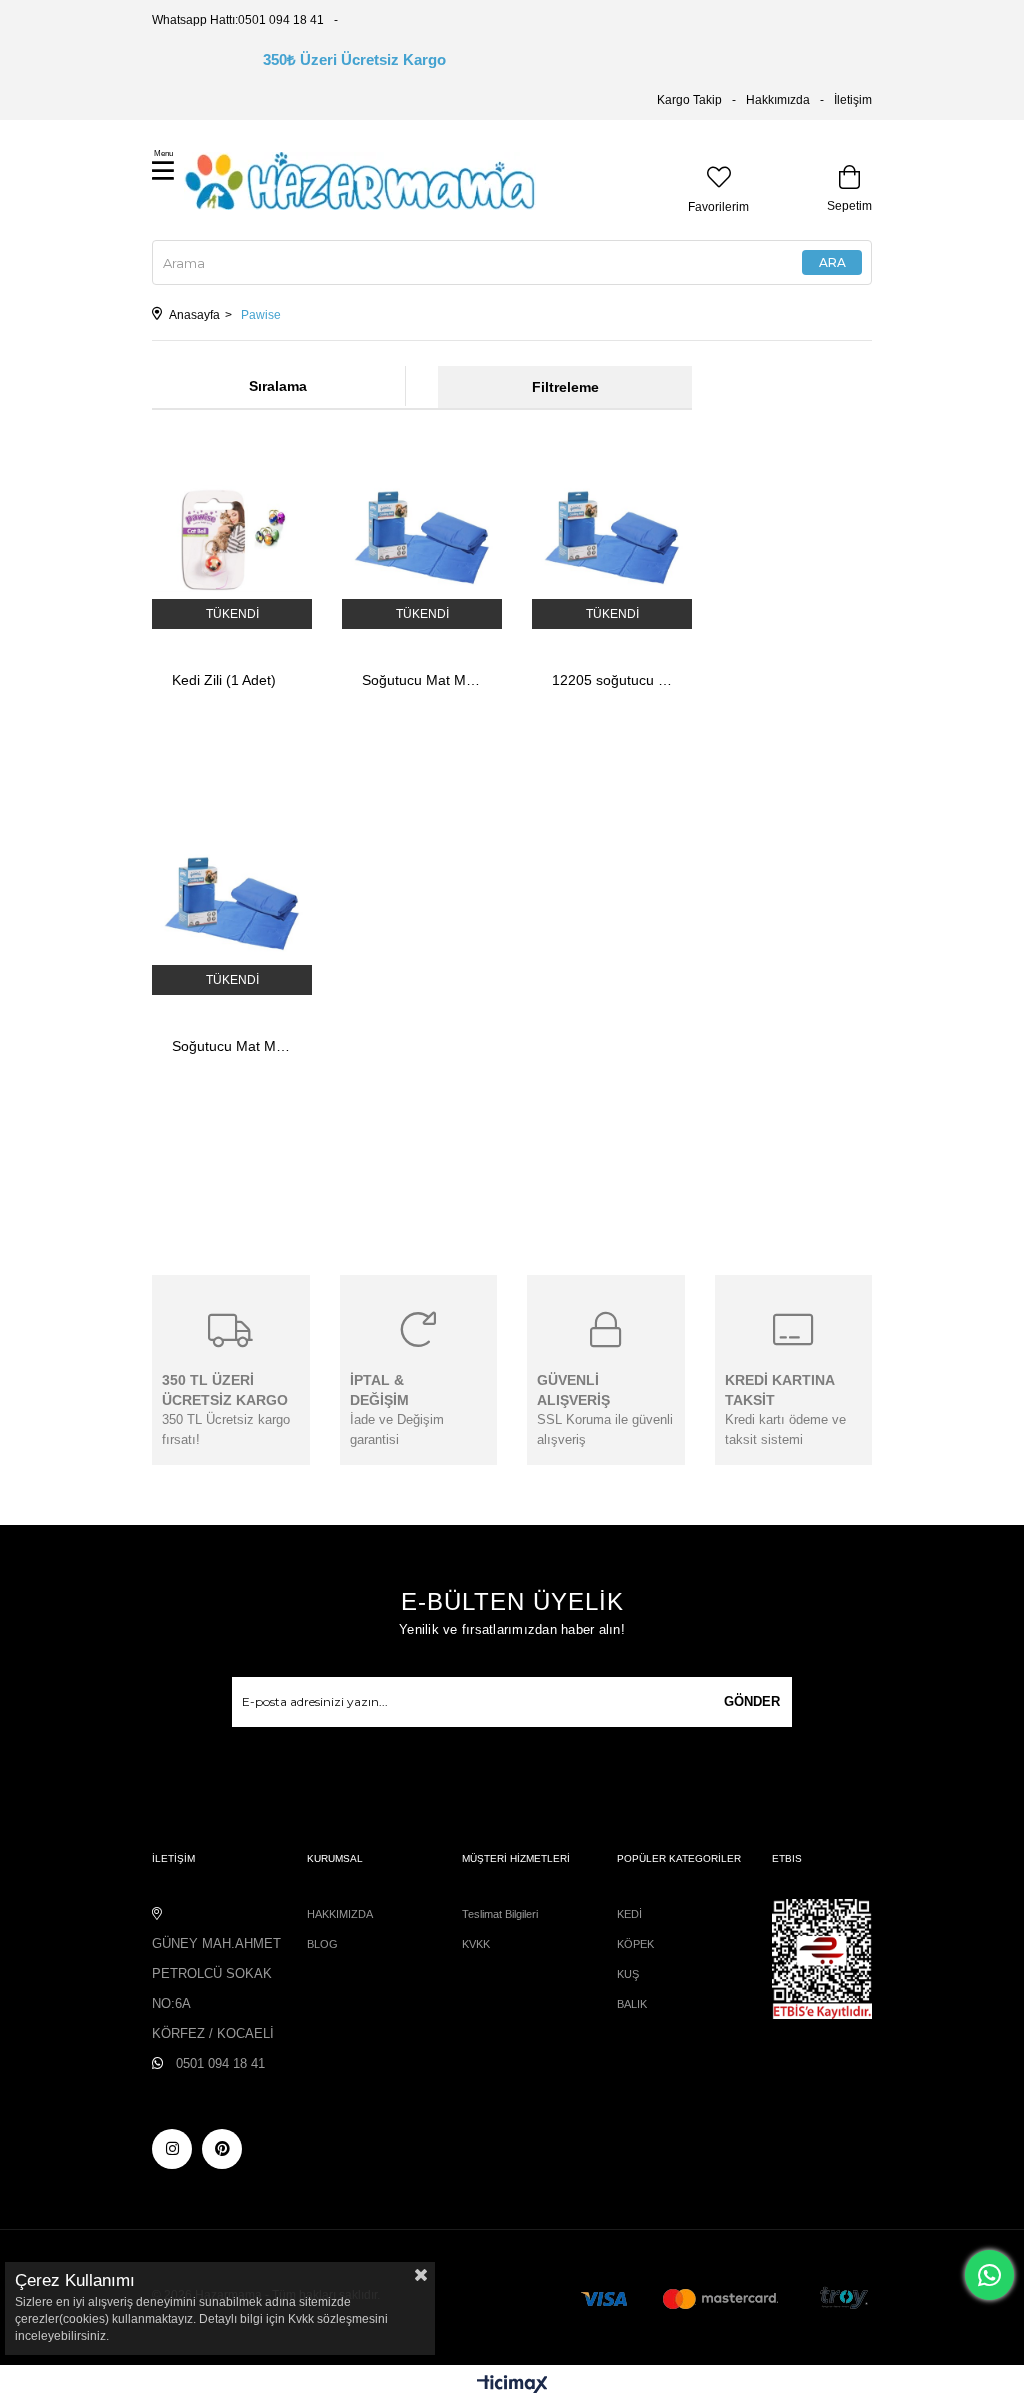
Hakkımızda (778, 100)
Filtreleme (565, 387)
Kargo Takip (689, 100)
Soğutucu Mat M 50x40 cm (232, 1046)
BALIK (632, 2004)
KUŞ (628, 1974)
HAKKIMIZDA (340, 1914)
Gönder (752, 1701)
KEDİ (629, 1914)
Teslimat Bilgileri (500, 1914)
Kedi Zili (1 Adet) (224, 680)
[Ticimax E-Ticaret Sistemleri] (512, 2385)
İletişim (853, 100)
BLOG (322, 1944)
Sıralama (278, 386)
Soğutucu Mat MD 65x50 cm (422, 680)
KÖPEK (635, 1944)
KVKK (476, 1944)
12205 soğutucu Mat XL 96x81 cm (612, 680)
